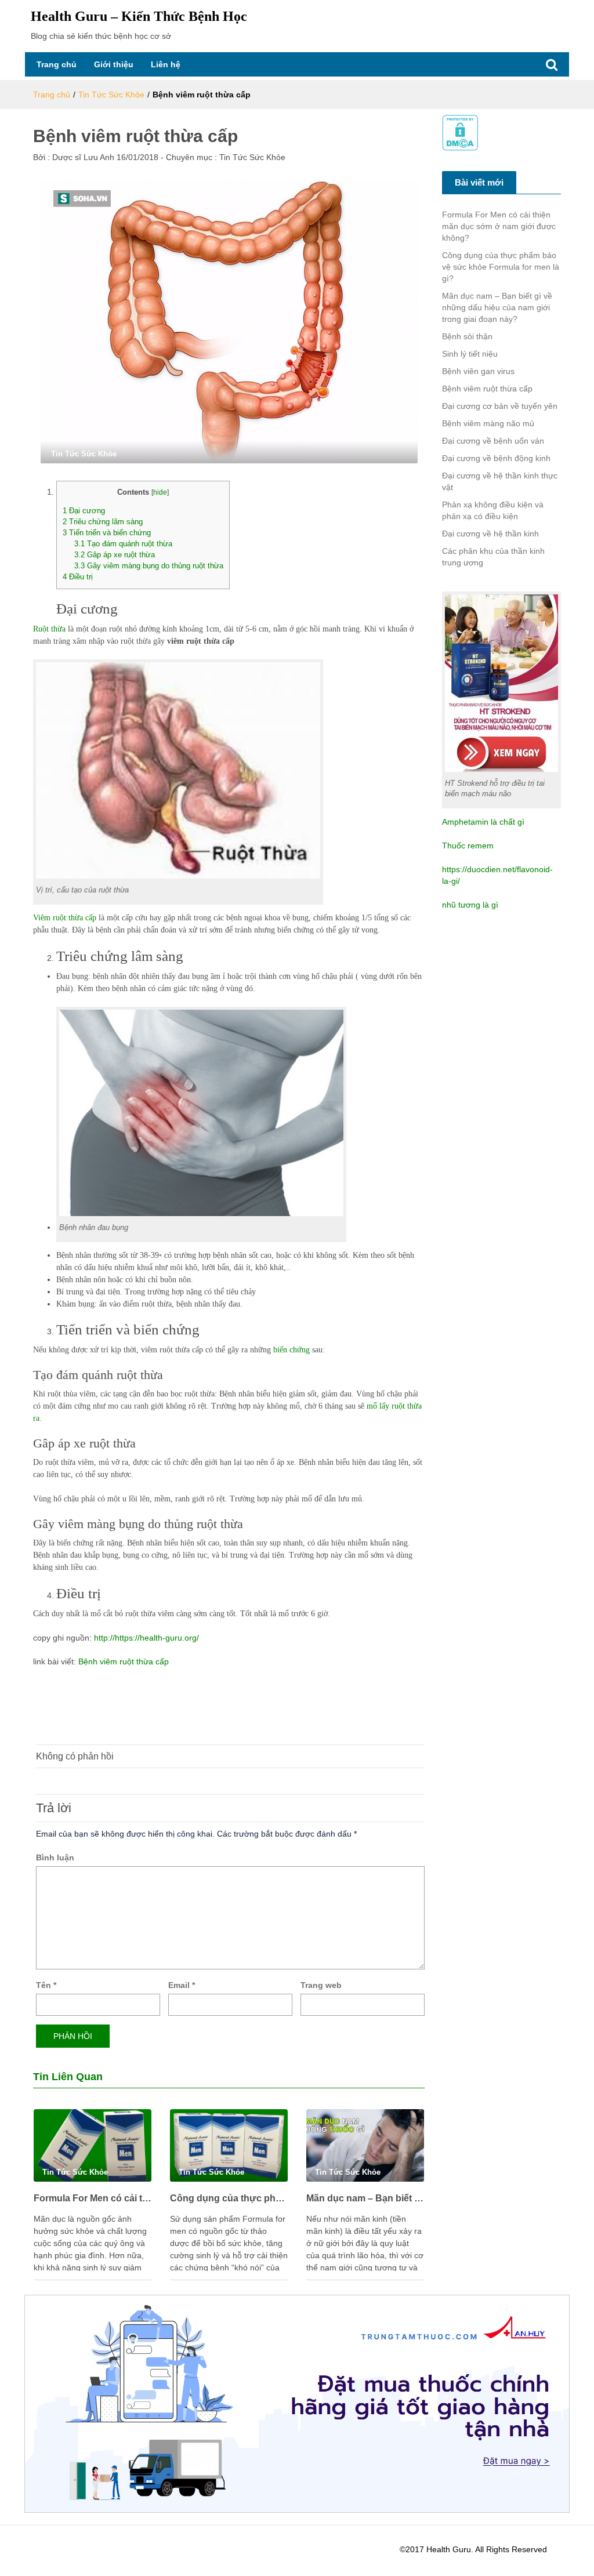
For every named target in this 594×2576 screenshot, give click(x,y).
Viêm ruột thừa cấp (65, 918)
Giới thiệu (114, 64)
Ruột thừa (49, 629)
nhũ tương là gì (470, 905)
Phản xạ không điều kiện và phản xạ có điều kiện (493, 510)
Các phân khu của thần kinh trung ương (493, 557)
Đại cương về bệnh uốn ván (493, 441)
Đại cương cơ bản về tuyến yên (500, 406)
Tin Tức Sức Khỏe (111, 95)
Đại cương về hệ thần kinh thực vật (500, 481)
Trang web (321, 1985)
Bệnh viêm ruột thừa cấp (122, 1661)
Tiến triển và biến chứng (107, 533)
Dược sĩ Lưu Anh (82, 157)
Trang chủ (57, 64)
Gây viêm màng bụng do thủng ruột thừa (149, 566)
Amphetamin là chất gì (483, 822)
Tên (46, 1985)
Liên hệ (166, 64)
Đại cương (84, 511)
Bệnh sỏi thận (467, 336)
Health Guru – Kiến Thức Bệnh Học (139, 16)
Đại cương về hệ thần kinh (490, 534)
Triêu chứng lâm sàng (103, 522)
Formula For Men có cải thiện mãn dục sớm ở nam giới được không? (93, 2198)
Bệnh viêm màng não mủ (488, 423)
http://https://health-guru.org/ (146, 1638)
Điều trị (78, 577)
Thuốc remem (468, 846)
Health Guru (449, 2549)
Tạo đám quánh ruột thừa (123, 544)
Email (182, 1985)
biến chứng (290, 1350)
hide (160, 492)
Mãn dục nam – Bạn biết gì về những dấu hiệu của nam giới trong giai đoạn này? (365, 2198)
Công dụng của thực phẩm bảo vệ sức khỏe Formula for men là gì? (229, 2198)
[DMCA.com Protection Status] (460, 132)
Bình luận (55, 1857)
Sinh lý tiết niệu (470, 354)
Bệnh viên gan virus (478, 371)
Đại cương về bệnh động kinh (496, 458)
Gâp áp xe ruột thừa (115, 555)
